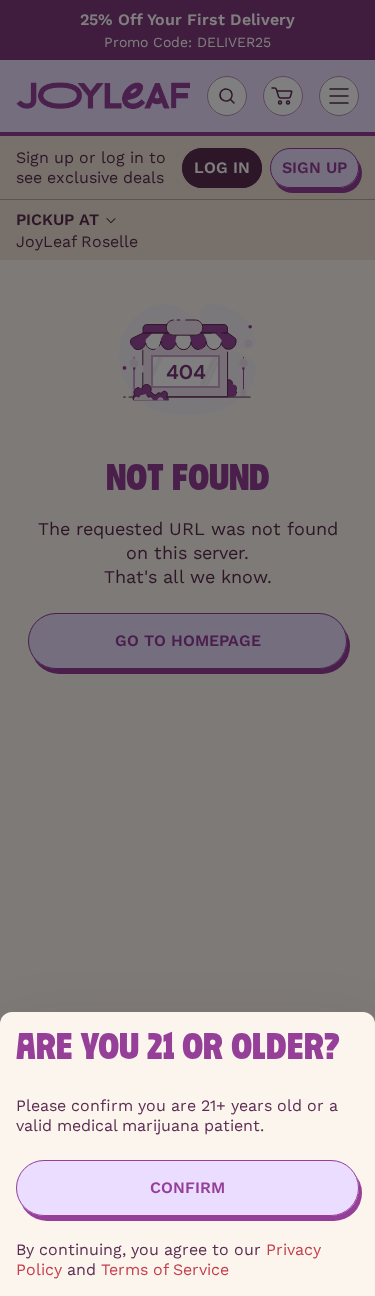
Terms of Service (165, 1269)
